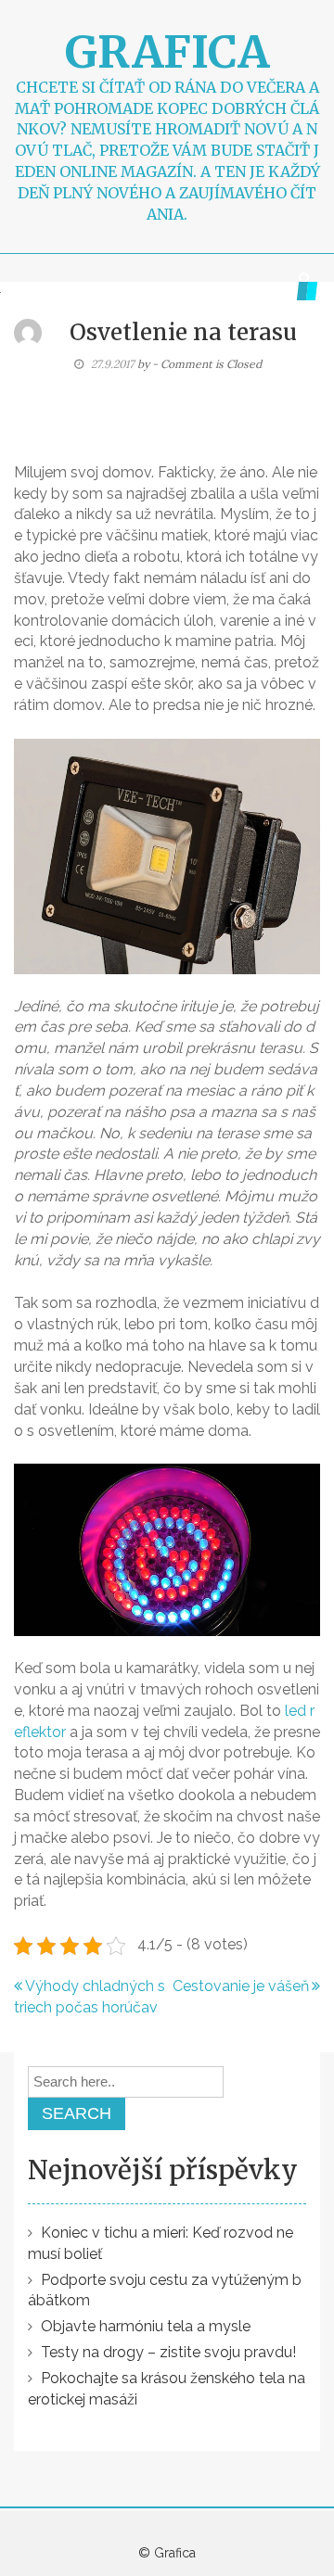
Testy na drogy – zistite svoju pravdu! (168, 2352)
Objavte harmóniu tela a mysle (146, 2326)
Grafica (167, 52)
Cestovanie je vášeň (241, 1986)
